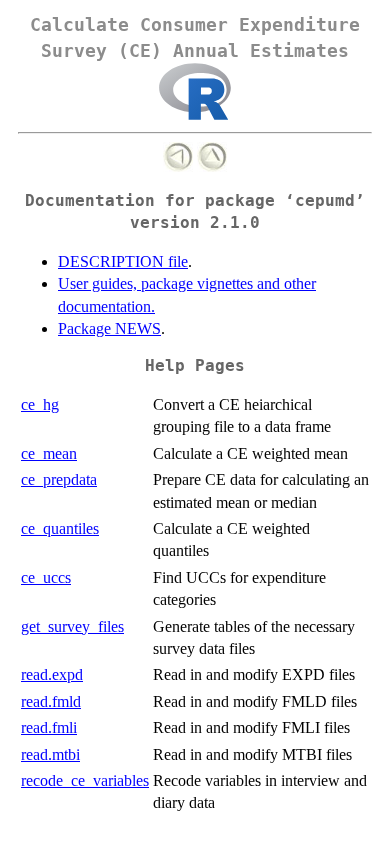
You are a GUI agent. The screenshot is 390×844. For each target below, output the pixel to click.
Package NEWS (109, 328)
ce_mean (49, 453)
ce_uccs (46, 577)
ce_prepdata (59, 479)
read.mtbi (50, 754)
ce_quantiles (60, 528)
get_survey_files (72, 626)
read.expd (52, 674)
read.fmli (49, 727)
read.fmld (51, 701)
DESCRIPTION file (123, 261)
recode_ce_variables (85, 780)
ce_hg (40, 404)
